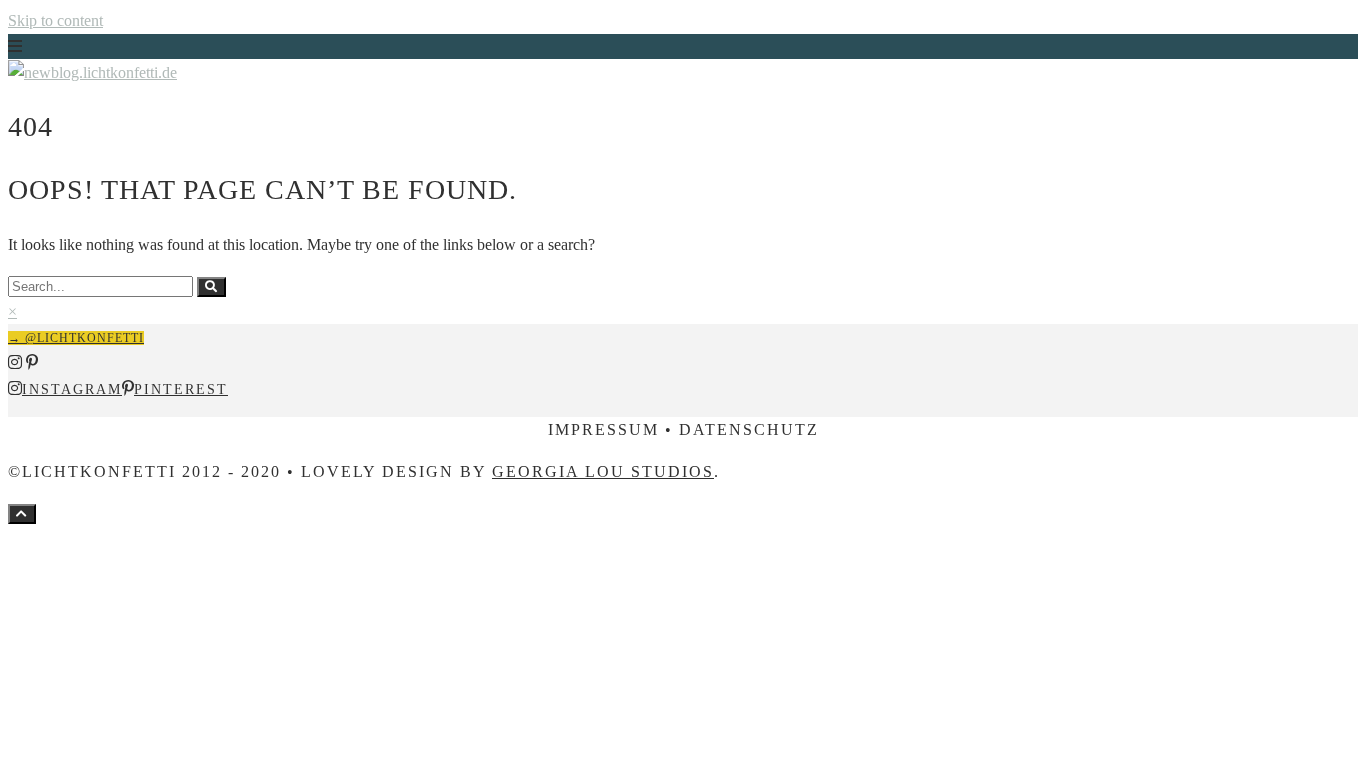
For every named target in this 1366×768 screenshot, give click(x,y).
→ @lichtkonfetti (76, 338)
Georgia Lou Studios (603, 471)
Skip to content (55, 20)
